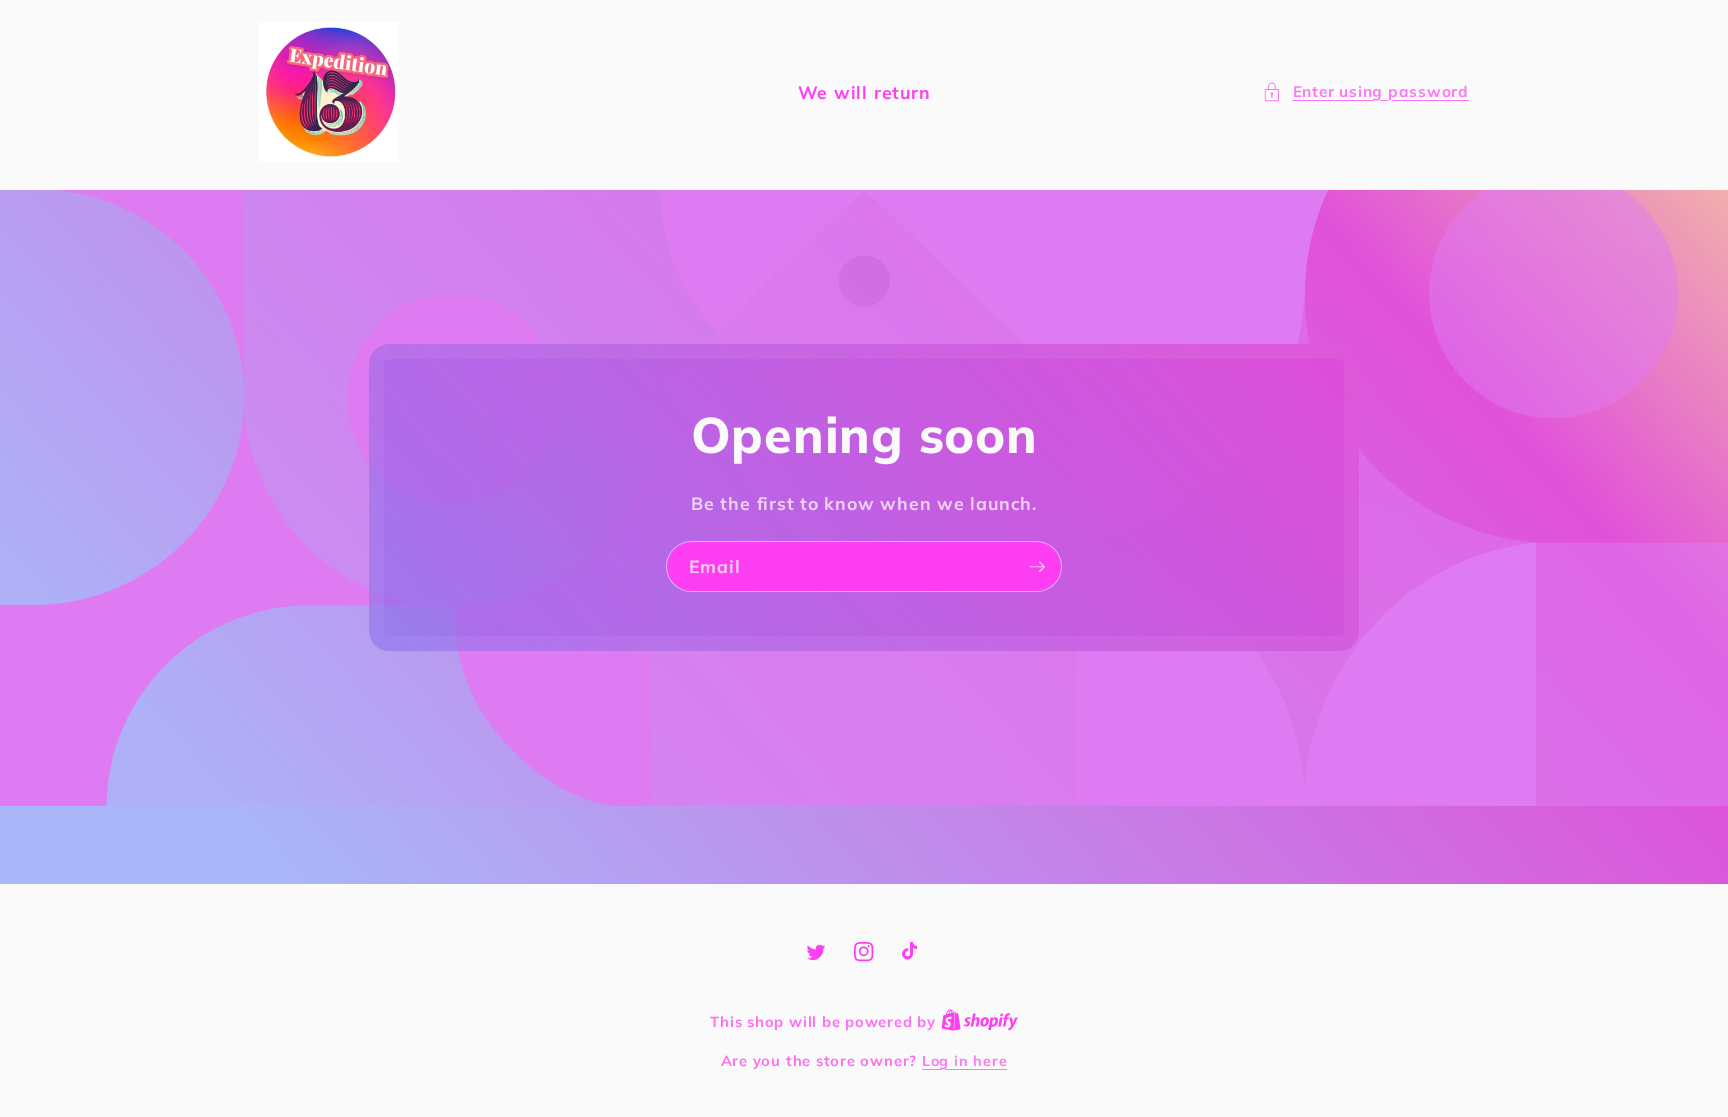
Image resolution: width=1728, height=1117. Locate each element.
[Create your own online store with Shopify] (979, 1022)
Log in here (964, 1061)
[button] (1365, 92)
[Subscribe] (1037, 567)
